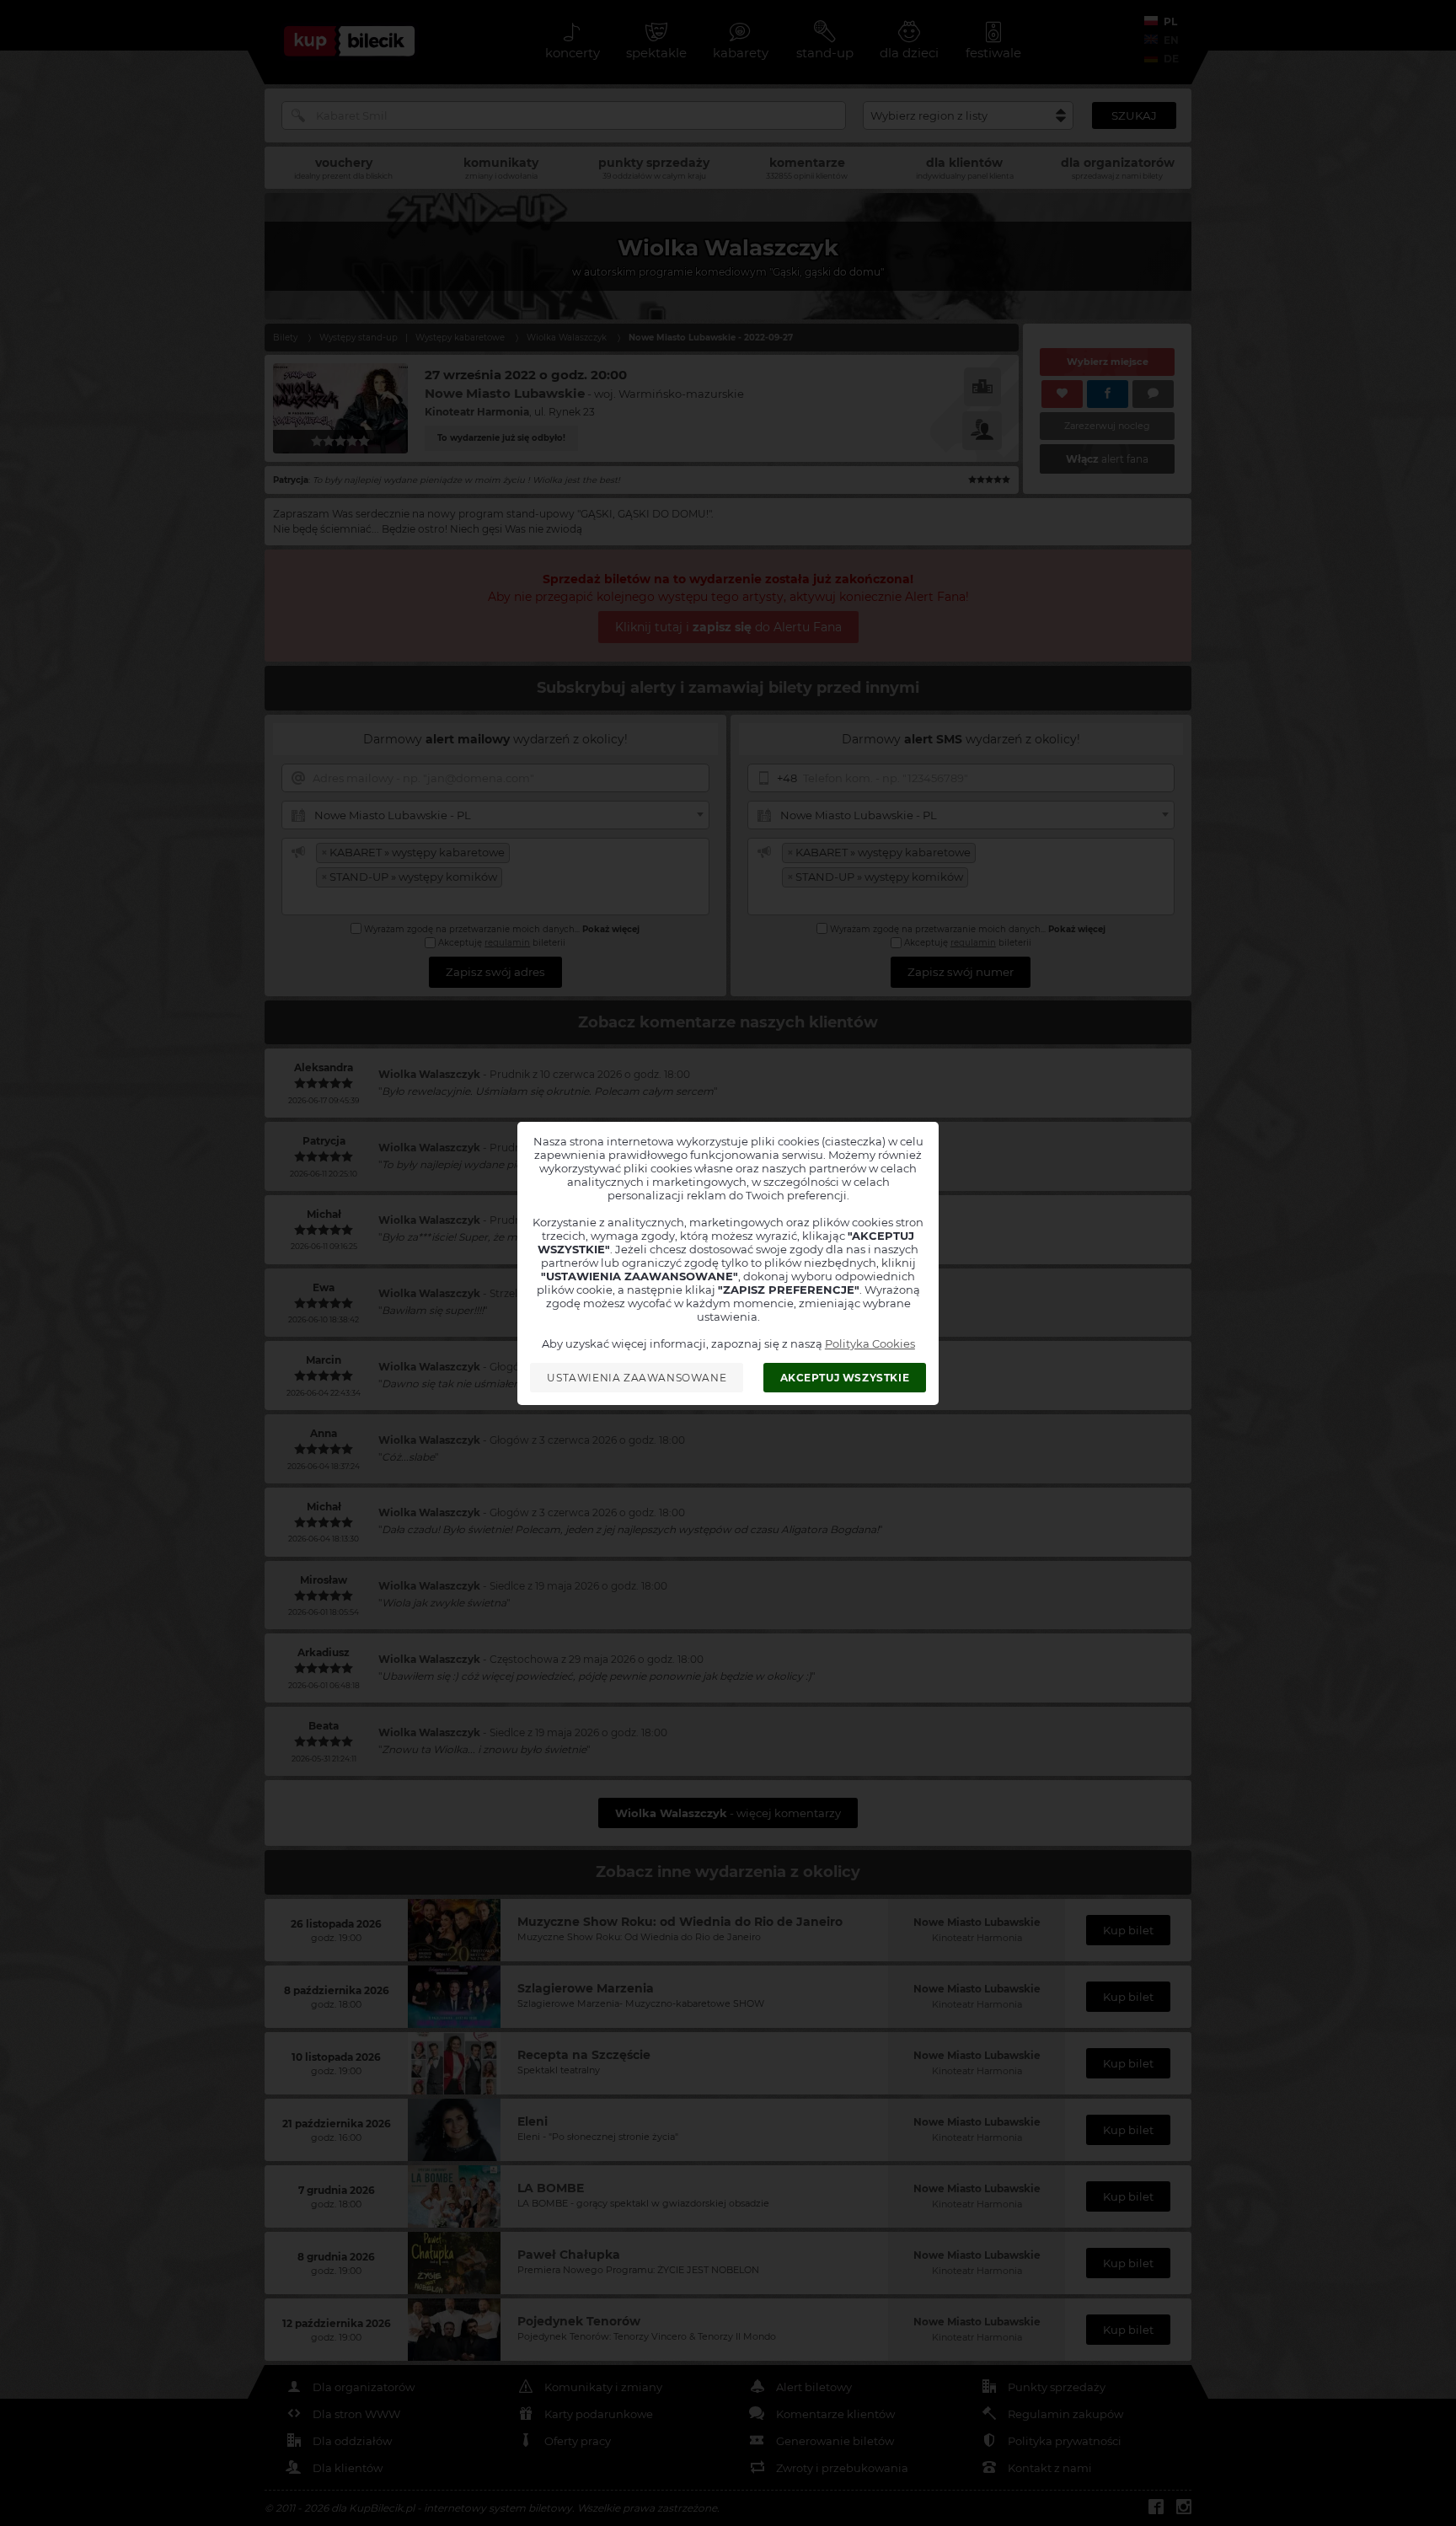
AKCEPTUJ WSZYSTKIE (845, 1378)
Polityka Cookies (870, 1343)
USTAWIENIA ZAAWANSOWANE (637, 1378)
